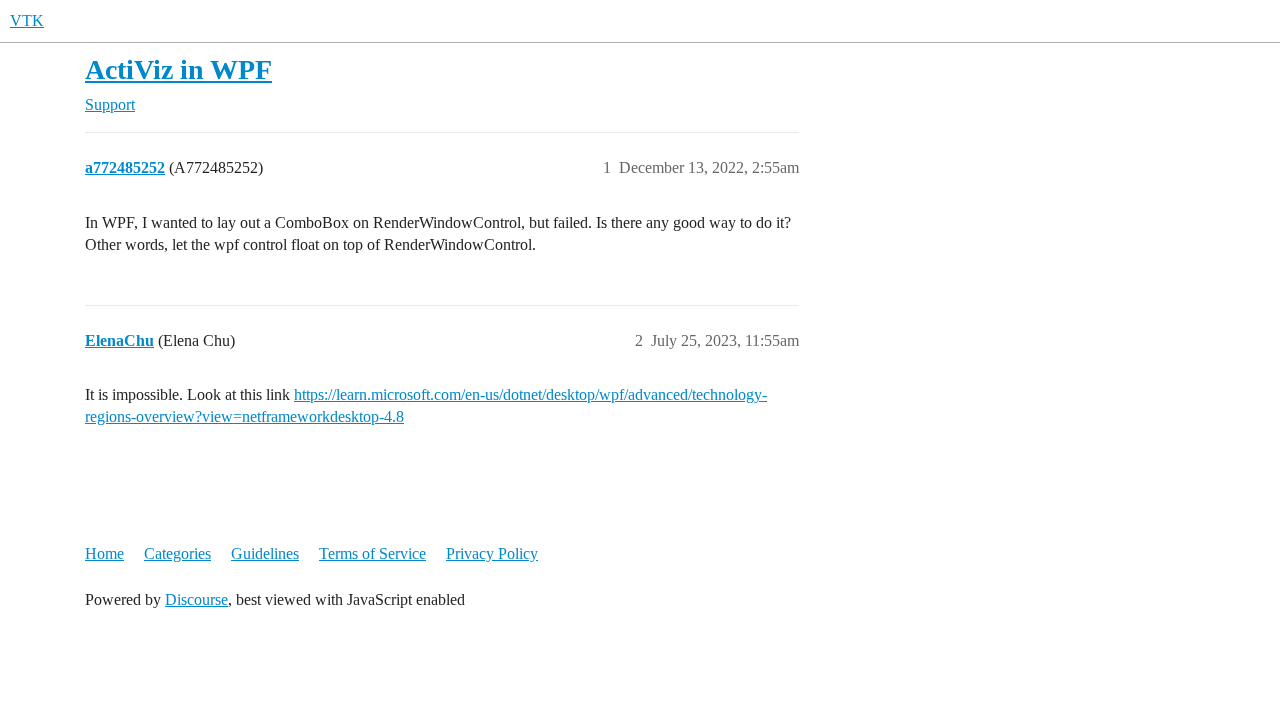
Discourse (196, 599)
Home (104, 553)
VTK (27, 20)
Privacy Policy (492, 553)
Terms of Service (372, 553)
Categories (177, 553)
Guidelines (265, 553)
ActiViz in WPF (178, 69)
